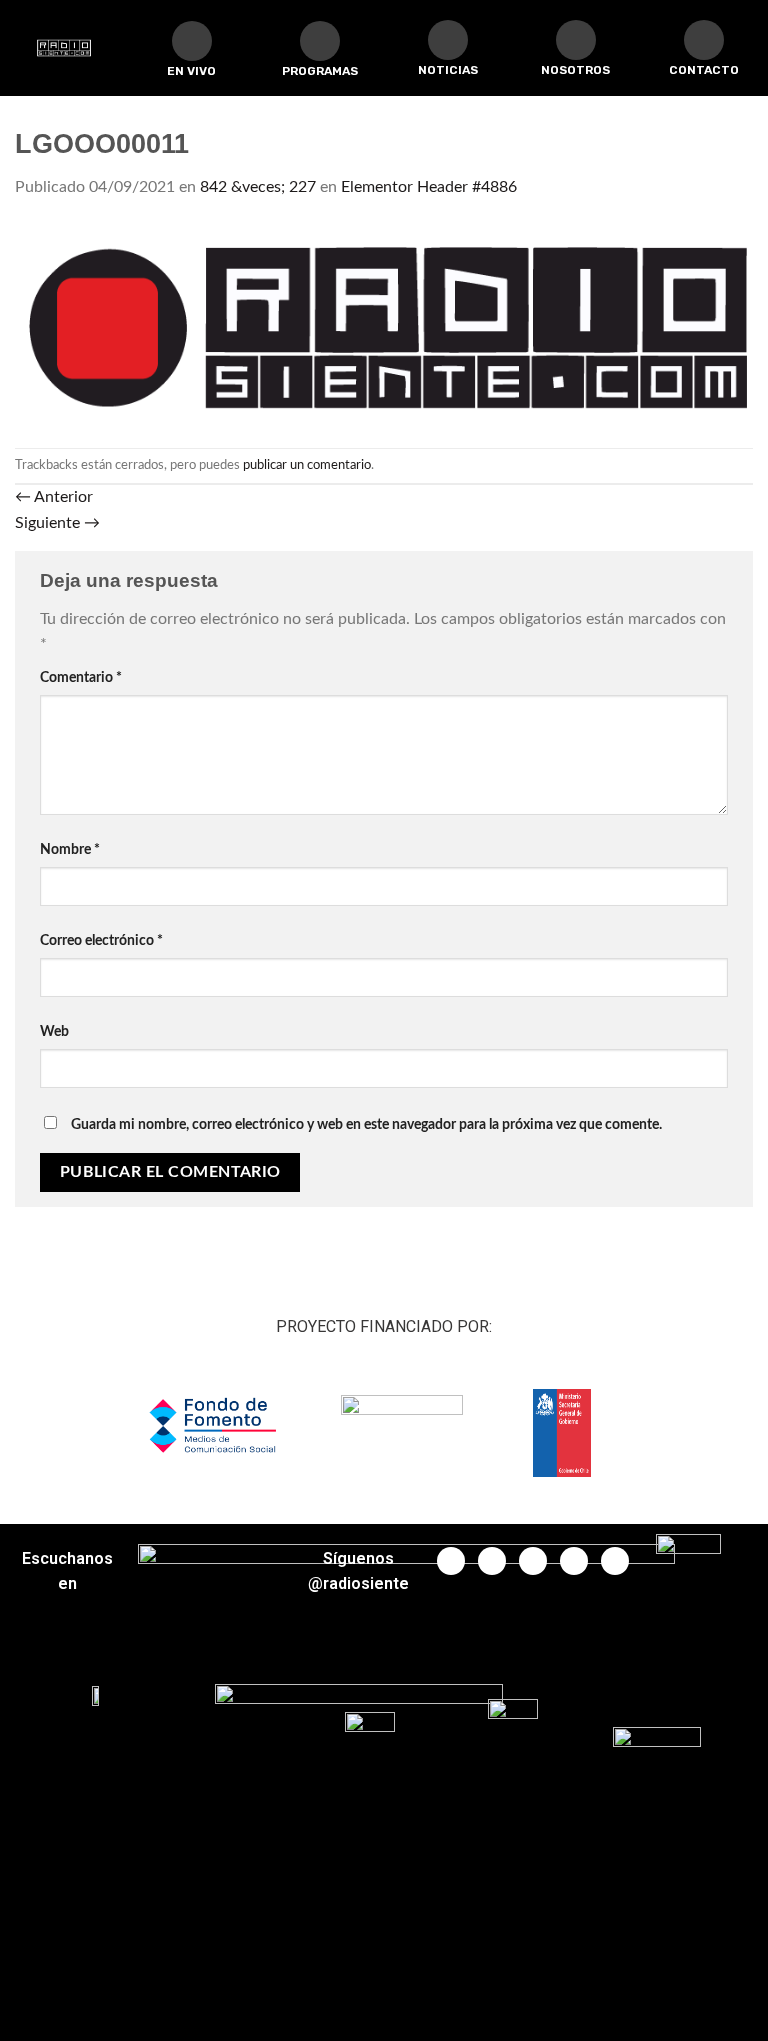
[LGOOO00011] (384, 323)
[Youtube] (533, 1561)
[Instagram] (574, 1561)
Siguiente (57, 523)
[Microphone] (576, 40)
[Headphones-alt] (320, 41)
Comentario (81, 677)
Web (54, 1031)
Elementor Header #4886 (429, 187)
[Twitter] (492, 1561)
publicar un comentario (307, 465)
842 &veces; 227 (258, 187)
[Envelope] (704, 40)
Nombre (70, 849)
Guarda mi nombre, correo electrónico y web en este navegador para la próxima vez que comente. (366, 1124)
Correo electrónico (101, 940)
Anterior (54, 497)
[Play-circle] (192, 41)
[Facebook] (451, 1561)
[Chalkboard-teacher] (448, 40)
